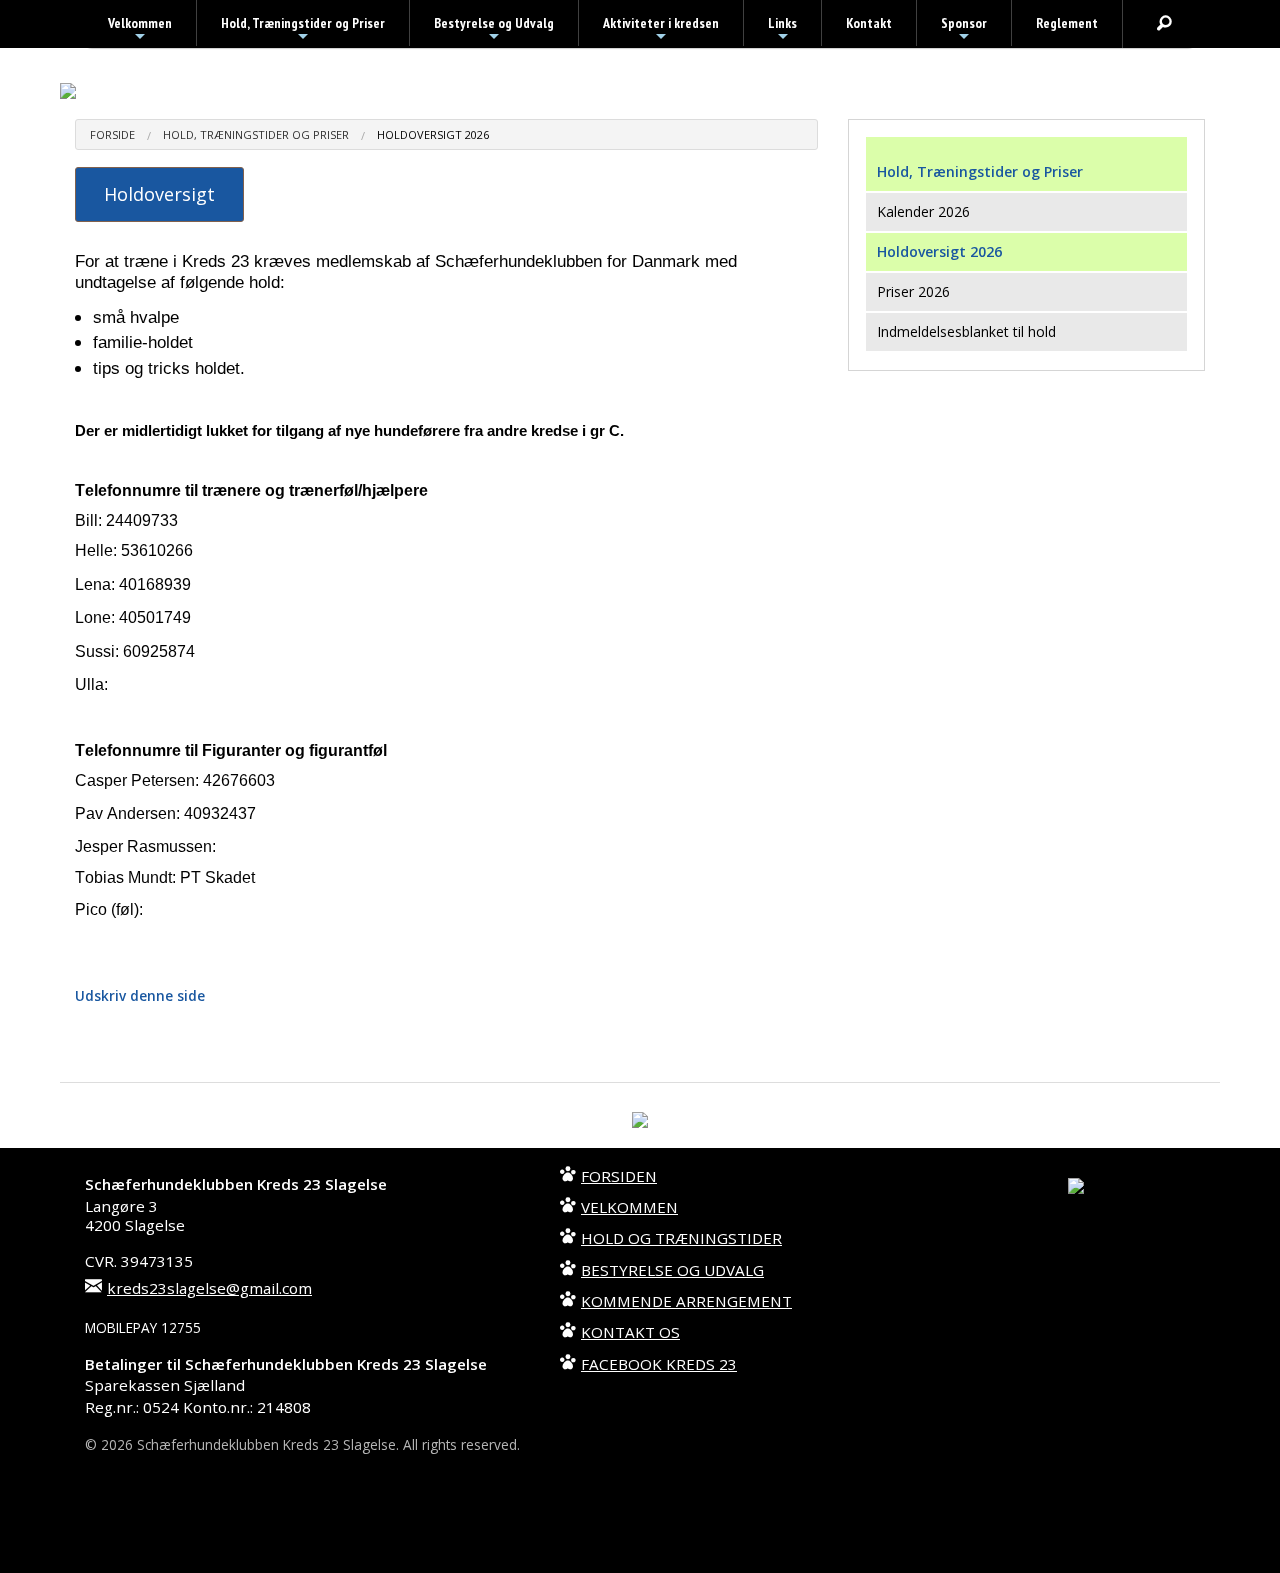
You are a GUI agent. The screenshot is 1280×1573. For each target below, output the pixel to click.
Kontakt (869, 23)
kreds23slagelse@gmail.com (209, 1288)
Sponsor (964, 30)
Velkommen (140, 30)
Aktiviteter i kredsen (661, 30)
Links (782, 30)
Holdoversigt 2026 (433, 134)
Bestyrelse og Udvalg (494, 30)
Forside (112, 134)
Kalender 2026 (923, 211)
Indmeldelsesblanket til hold (966, 331)
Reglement (1067, 23)
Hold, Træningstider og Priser (303, 30)
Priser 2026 (913, 291)
